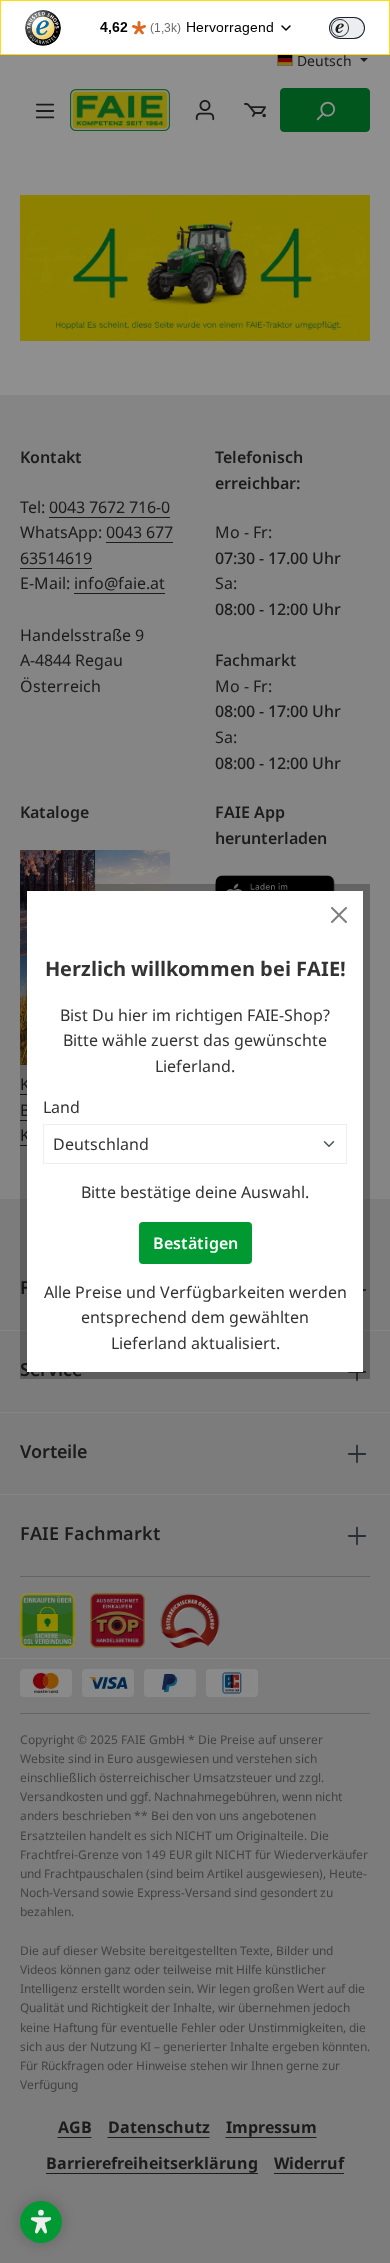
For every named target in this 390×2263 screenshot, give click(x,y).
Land (61, 1107)
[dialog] (195, 1131)
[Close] (339, 915)
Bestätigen (195, 1243)
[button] (41, 2222)
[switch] (347, 28)
